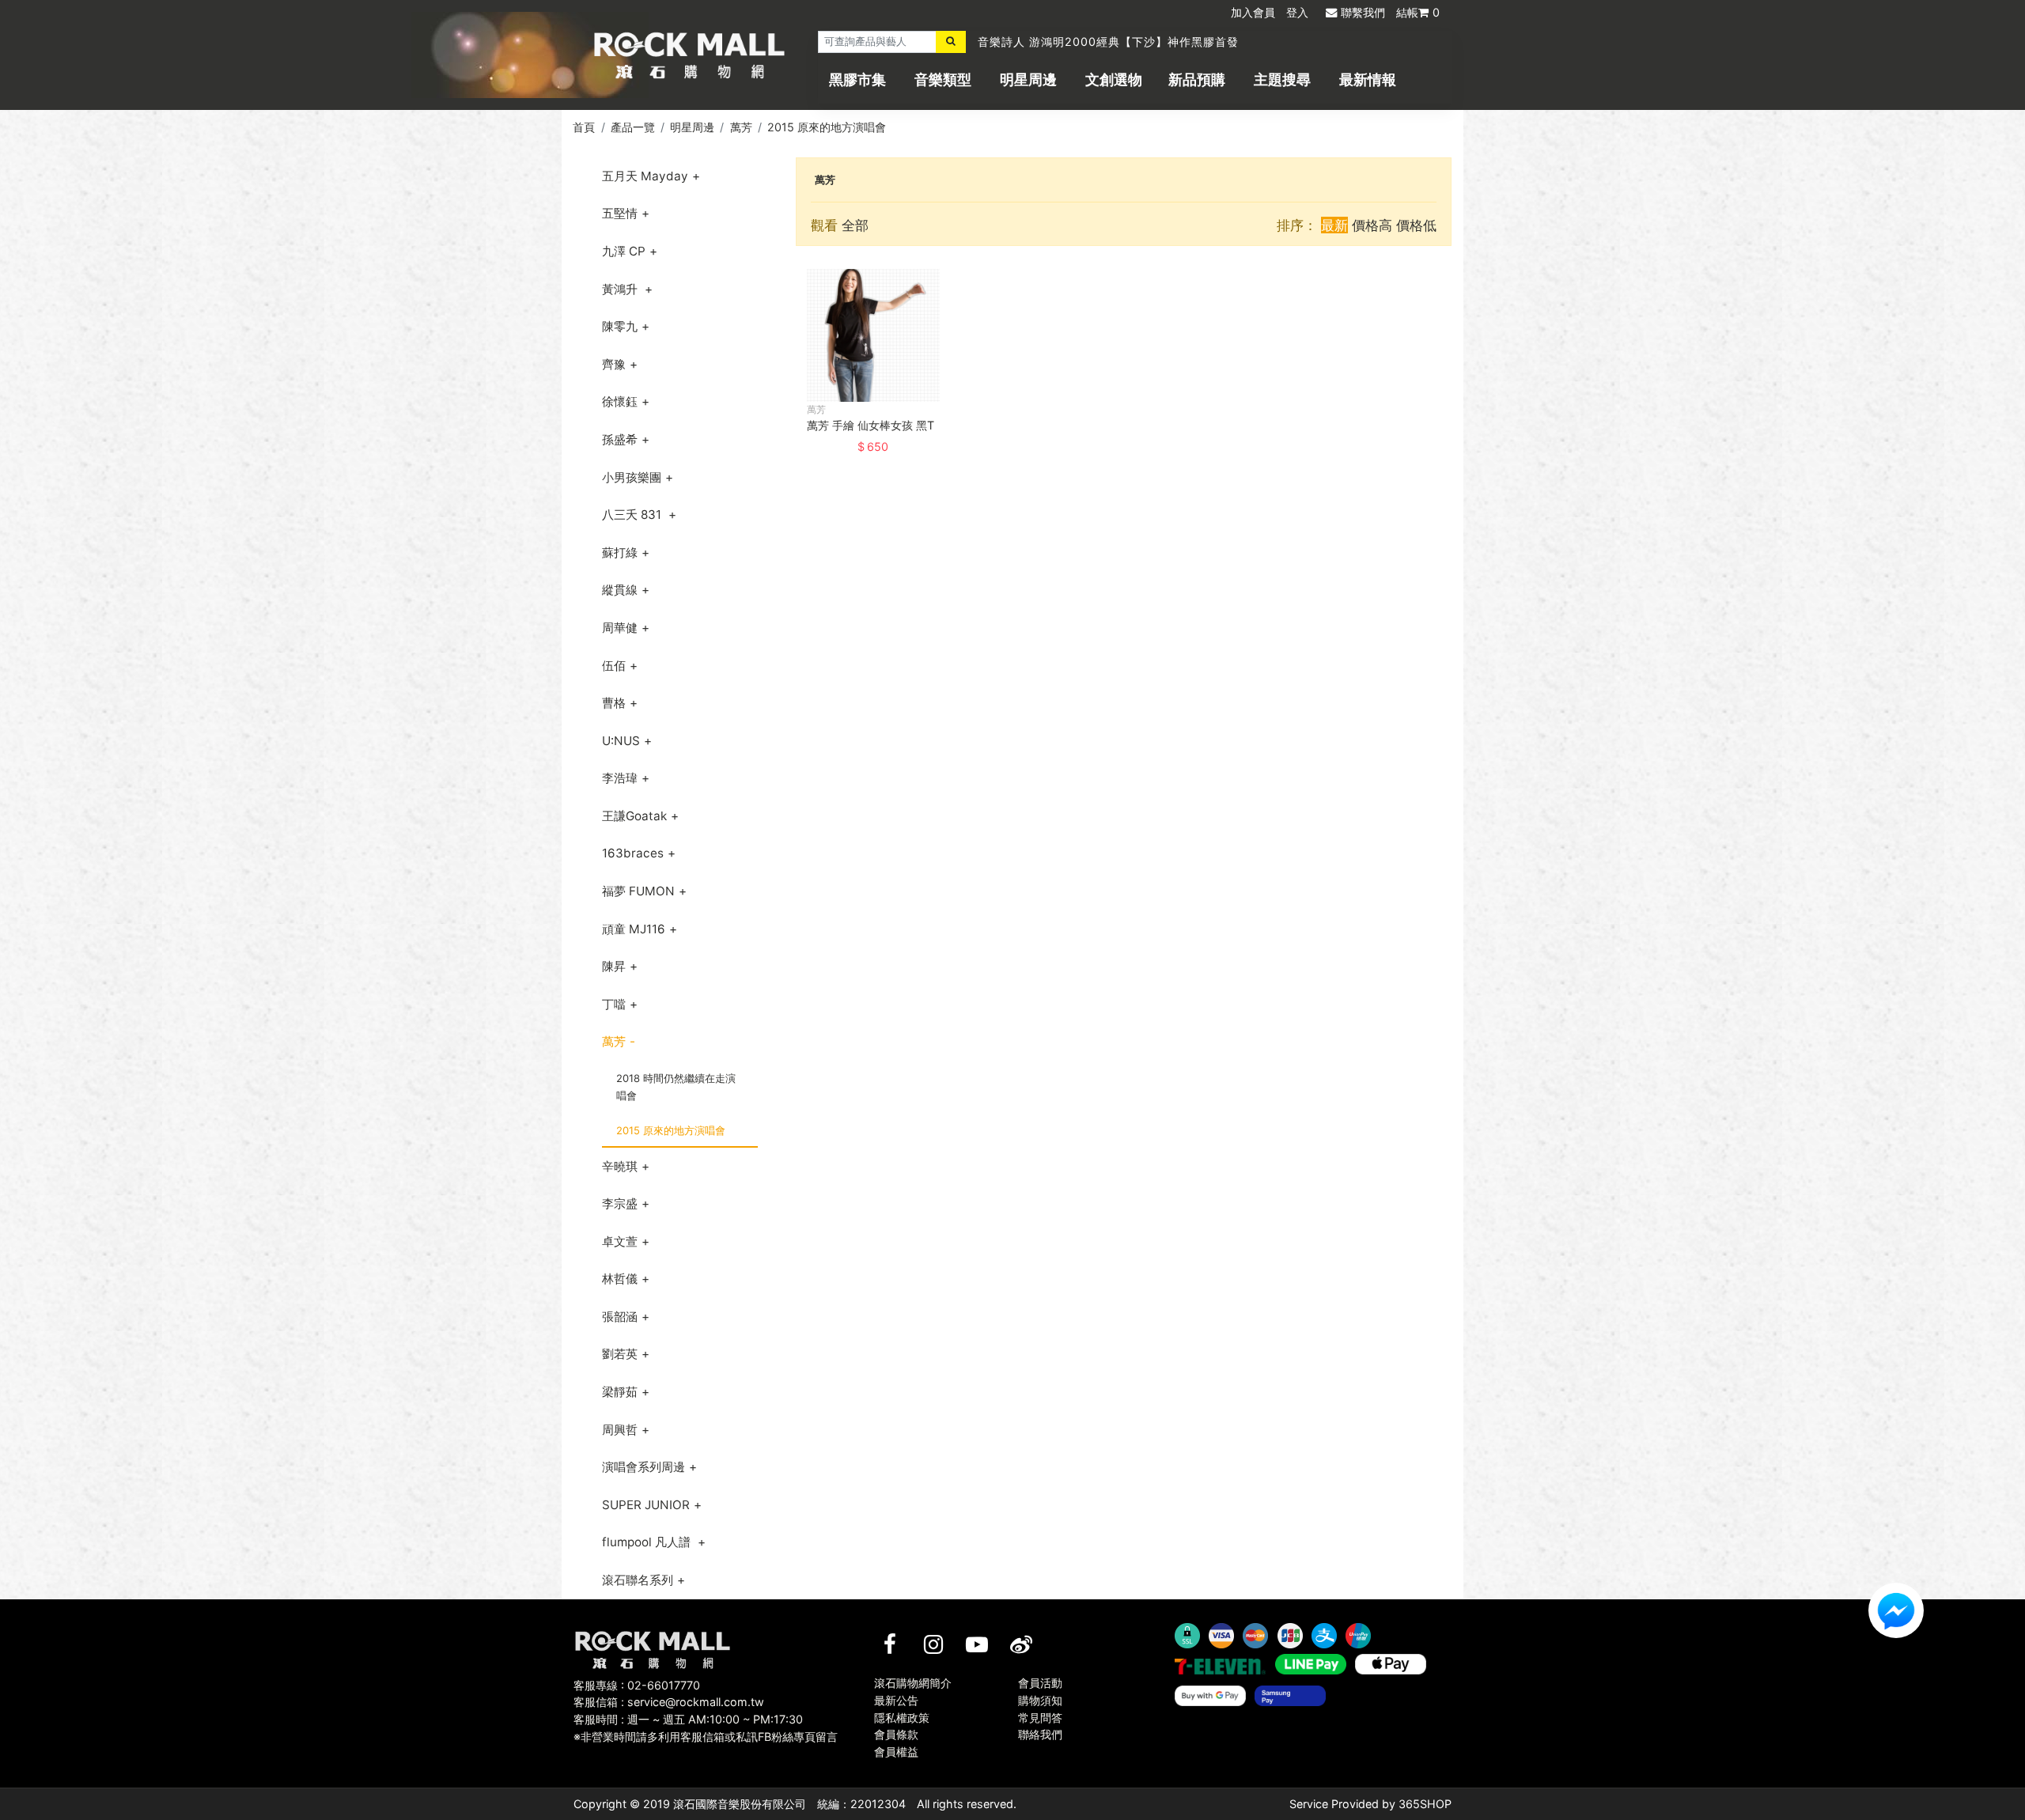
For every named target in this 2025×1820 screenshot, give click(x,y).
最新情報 (1368, 79)
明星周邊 (1028, 79)
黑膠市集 (857, 79)
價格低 (1416, 225)
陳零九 (620, 326)
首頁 (584, 127)
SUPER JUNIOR (646, 1505)
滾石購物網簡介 (913, 1683)
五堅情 (620, 213)
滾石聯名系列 (638, 1580)
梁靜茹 (620, 1392)
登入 (1297, 12)
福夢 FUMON (638, 891)
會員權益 (896, 1752)
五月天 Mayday (645, 176)
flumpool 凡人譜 (648, 1542)
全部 (855, 225)
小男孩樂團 (632, 477)
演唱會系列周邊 (643, 1467)
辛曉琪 (620, 1166)
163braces (633, 853)
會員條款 (896, 1734)
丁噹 (614, 1004)
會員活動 (1040, 1683)
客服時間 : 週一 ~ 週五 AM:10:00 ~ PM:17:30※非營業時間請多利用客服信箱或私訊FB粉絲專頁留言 (706, 1728)
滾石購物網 (689, 55)
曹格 (614, 703)
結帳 (1418, 12)
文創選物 (1114, 79)
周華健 (620, 628)
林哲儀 (620, 1279)
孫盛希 (620, 439)
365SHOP (1425, 1804)
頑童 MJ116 (634, 929)
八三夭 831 (633, 515)
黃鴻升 (621, 289)
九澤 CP (624, 251)
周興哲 (620, 1430)
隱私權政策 (902, 1718)
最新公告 (896, 1700)
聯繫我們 (1363, 12)
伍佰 (614, 666)
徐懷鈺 (620, 401)
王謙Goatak (634, 816)
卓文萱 (620, 1241)
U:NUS (621, 741)
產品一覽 (633, 127)
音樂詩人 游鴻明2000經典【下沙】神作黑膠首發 (1108, 42)
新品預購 (1197, 79)
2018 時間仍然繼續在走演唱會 (676, 1087)
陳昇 (614, 966)
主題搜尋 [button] (1282, 79)
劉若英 (620, 1354)
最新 (1334, 225)
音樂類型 (943, 79)
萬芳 (741, 127)
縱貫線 (620, 590)
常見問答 (1040, 1718)
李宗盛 (620, 1203)
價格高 (1372, 225)
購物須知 (1040, 1700)
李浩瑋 (620, 778)
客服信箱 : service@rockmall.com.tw (669, 1702)
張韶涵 (620, 1317)
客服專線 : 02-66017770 (637, 1685)
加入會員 (1253, 12)
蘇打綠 (620, 552)
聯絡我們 (1040, 1734)
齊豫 (614, 364)
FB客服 (1896, 1610)
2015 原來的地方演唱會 (827, 127)
